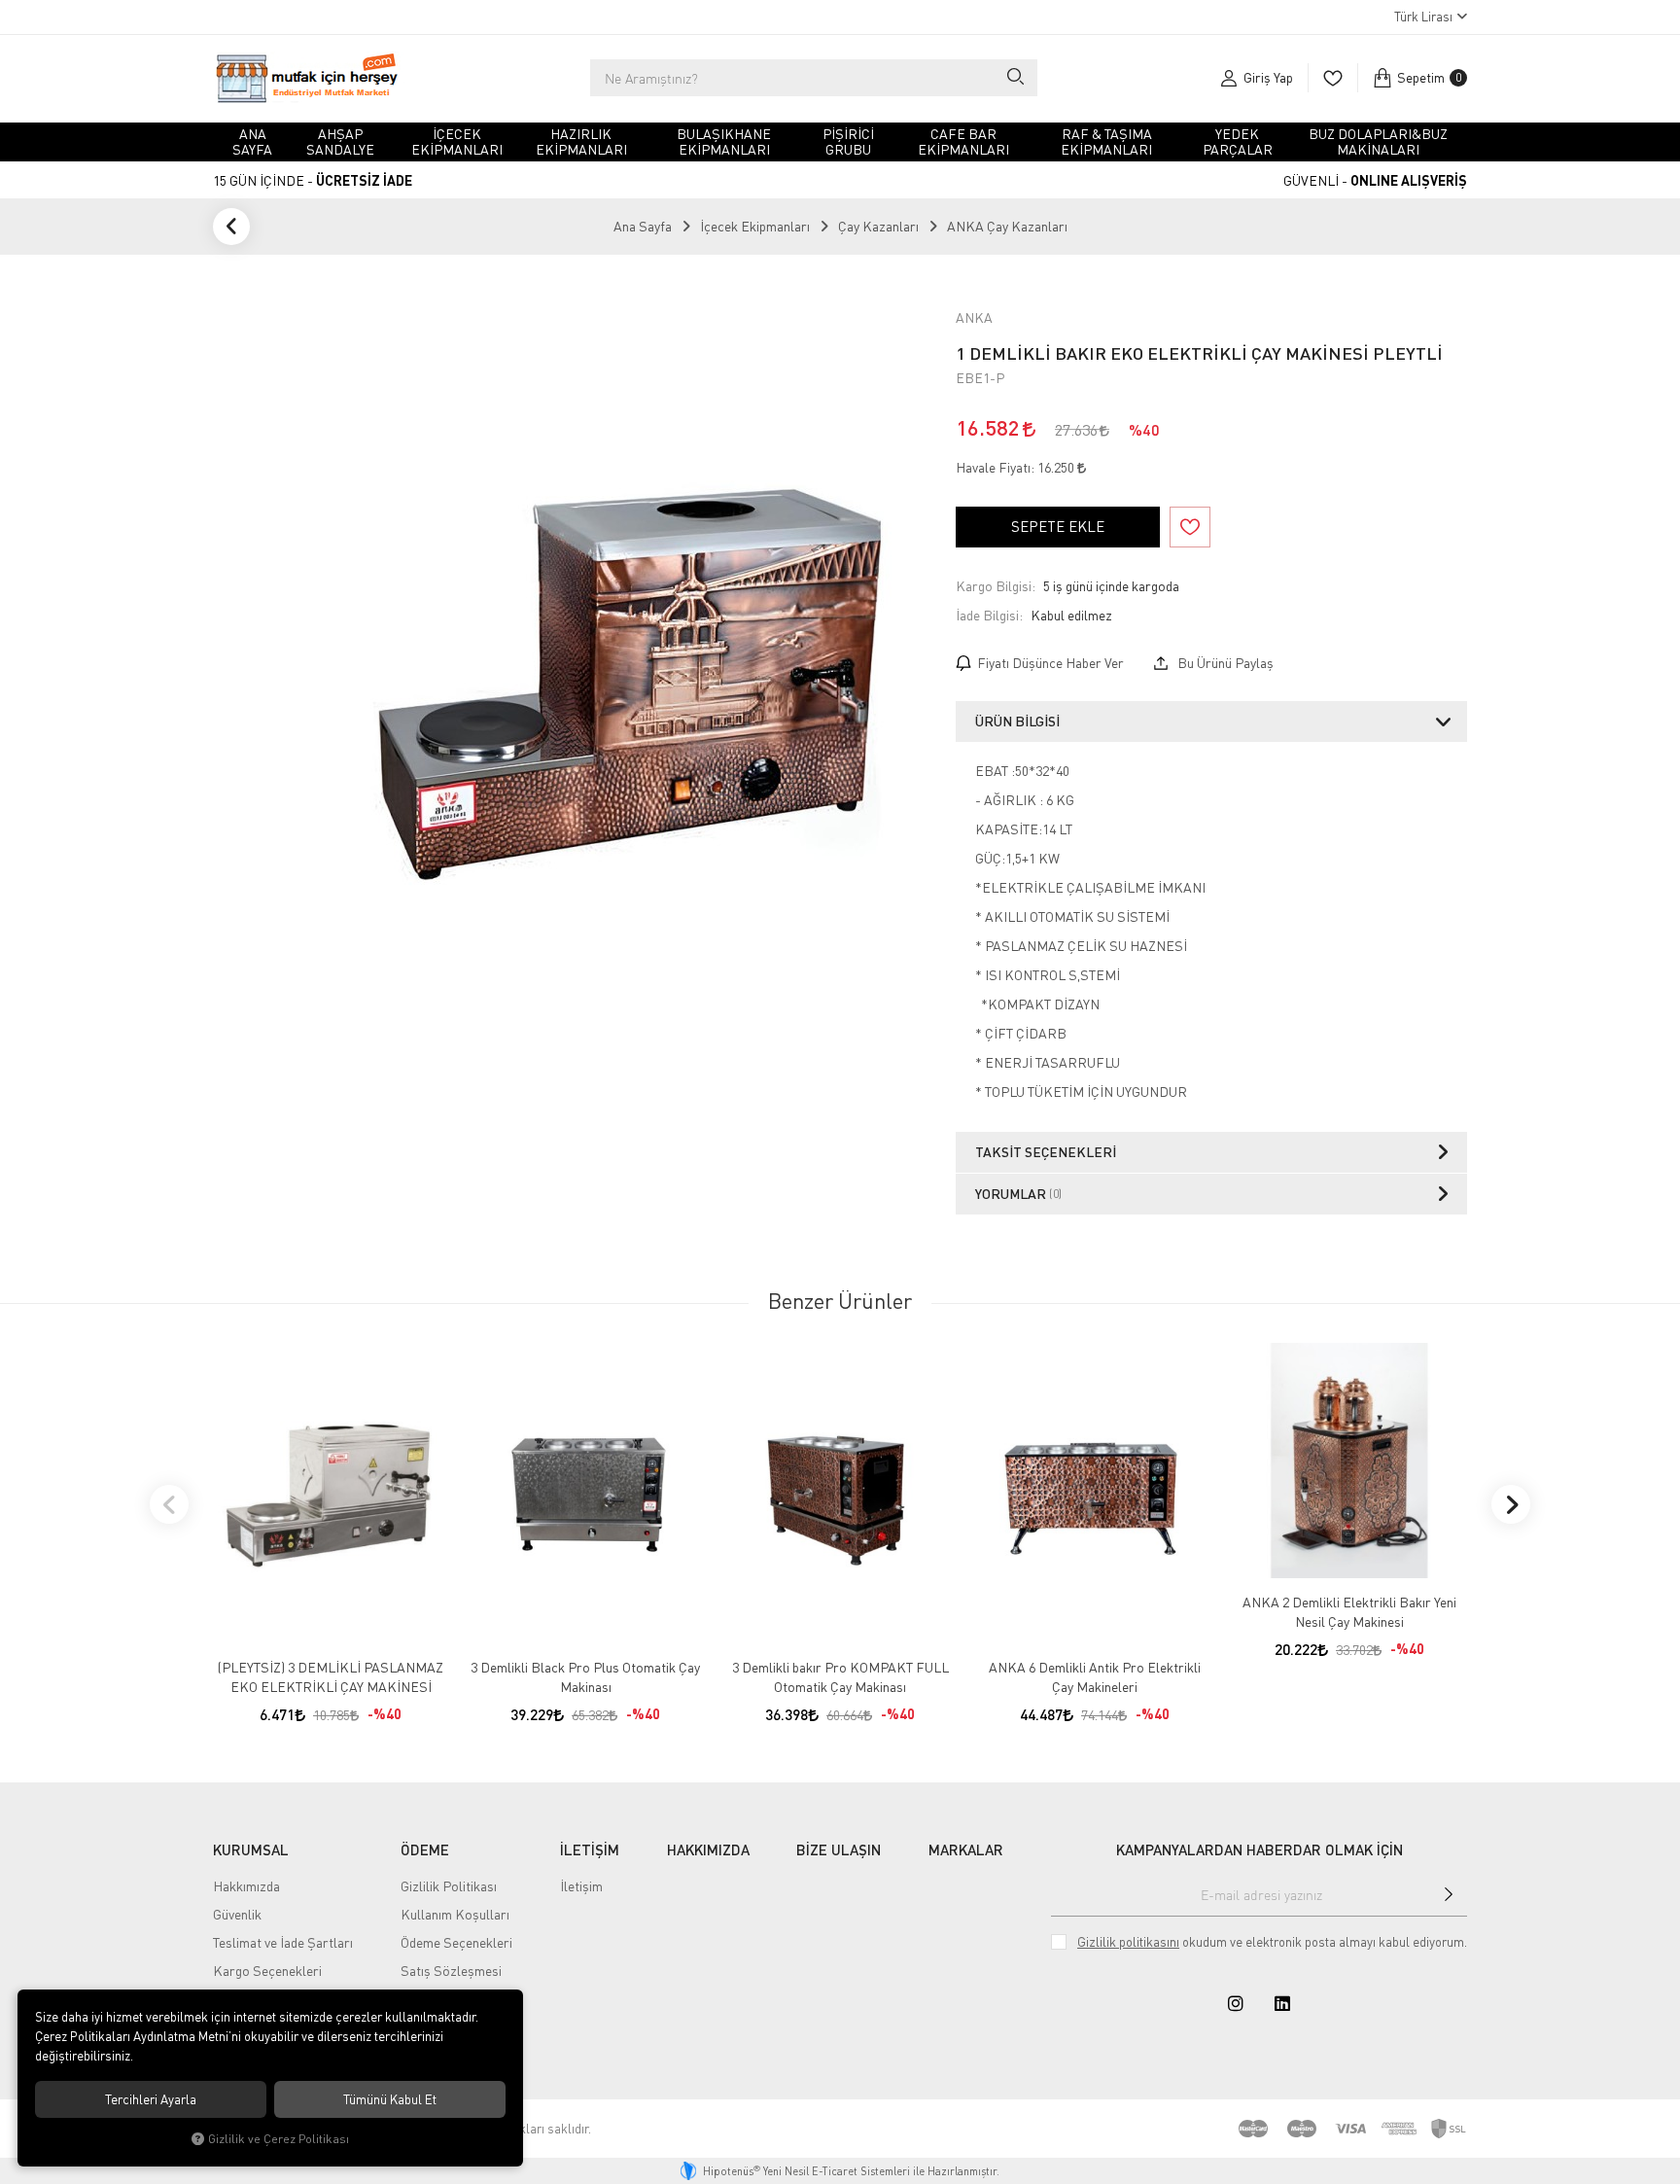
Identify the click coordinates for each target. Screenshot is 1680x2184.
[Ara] (1015, 78)
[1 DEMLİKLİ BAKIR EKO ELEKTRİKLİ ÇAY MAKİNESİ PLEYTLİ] (628, 672)
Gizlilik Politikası (449, 1886)
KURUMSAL (251, 1849)
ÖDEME (425, 1849)
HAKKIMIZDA (708, 1849)
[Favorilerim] (1332, 78)
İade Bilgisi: (989, 615)
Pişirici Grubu (848, 141)
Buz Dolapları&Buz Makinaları (1378, 141)
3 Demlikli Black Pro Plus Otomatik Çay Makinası (585, 1677)
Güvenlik (237, 1914)
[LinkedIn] (1282, 2003)
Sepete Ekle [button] (1058, 526)
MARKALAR (966, 1849)
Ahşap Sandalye (340, 141)
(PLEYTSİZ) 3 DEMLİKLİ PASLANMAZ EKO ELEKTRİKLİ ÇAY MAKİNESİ (331, 1677)
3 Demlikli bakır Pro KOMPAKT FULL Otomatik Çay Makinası (840, 1677)
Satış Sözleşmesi (451, 1971)
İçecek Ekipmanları (457, 141)
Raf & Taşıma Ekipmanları (1106, 141)
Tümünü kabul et (390, 2099)
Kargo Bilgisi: (996, 586)
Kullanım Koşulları (455, 1914)
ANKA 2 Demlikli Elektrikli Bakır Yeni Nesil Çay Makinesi (1349, 1612)
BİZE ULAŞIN (839, 1849)
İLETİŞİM (590, 1849)
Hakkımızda (246, 1886)
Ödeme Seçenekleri (456, 1942)
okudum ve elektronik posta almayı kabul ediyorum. (1272, 1942)
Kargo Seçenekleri (267, 1971)
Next (1511, 1504)
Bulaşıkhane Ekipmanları (724, 141)
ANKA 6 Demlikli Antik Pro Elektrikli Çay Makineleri (1095, 1677)
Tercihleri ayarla (151, 2099)
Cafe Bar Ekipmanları (963, 141)
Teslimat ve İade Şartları (283, 1942)
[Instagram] (1236, 2003)
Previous (169, 1504)
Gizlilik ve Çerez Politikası (279, 2139)
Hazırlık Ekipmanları (581, 141)
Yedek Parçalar (1238, 141)
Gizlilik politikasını (1128, 1942)
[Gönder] (1449, 1894)
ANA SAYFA (252, 141)
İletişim (581, 1886)
